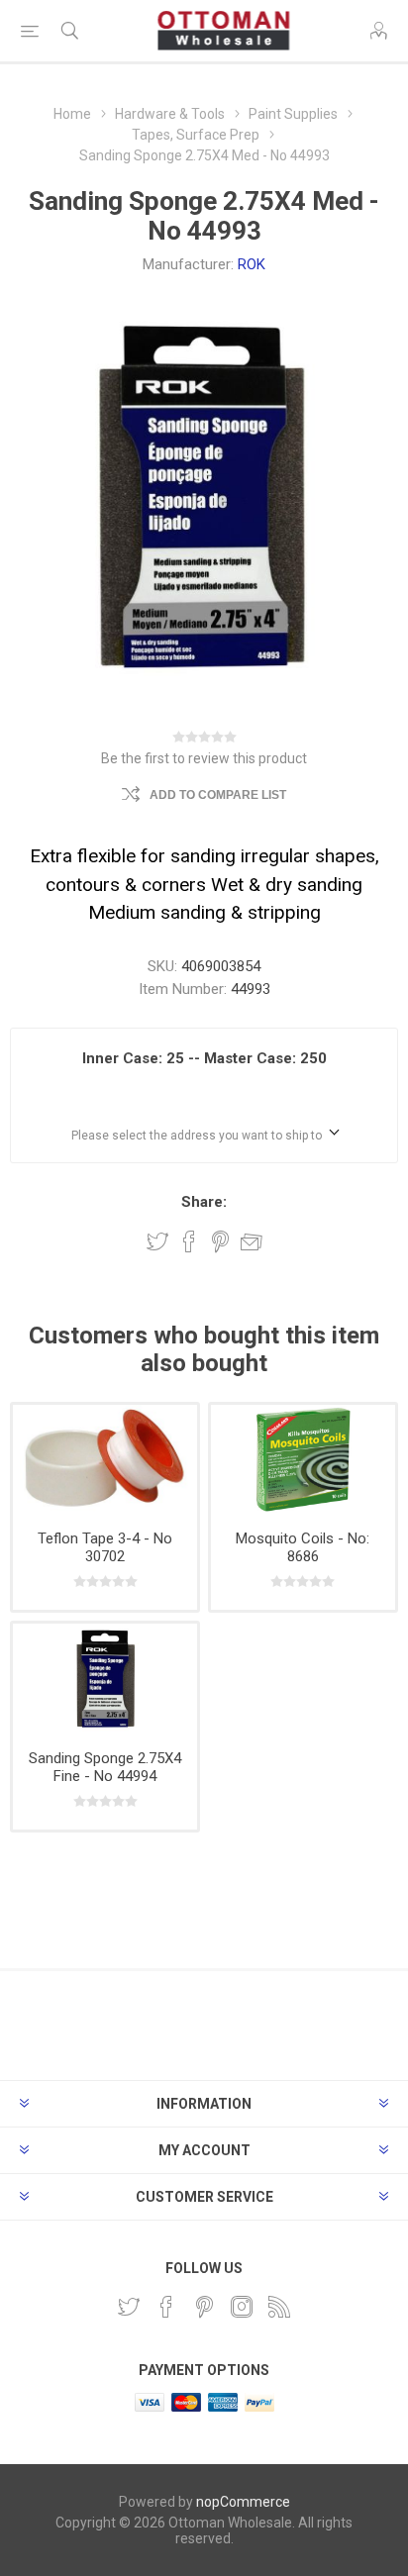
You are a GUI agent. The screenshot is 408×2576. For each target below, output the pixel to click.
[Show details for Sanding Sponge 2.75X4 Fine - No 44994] (105, 1679)
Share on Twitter (157, 1241)
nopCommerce (243, 2502)
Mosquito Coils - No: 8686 (303, 1547)
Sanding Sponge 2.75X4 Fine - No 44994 (105, 1767)
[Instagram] (242, 2307)
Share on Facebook (189, 1241)
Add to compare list (218, 795)
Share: (204, 1202)
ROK (252, 264)
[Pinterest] (204, 2307)
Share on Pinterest (220, 1241)
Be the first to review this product (204, 758)
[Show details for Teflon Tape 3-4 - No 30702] (105, 1460)
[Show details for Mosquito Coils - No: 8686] (303, 1460)
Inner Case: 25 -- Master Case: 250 (204, 1058)
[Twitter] (129, 2307)
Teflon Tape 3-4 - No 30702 (105, 1547)
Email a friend (252, 1241)
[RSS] (279, 2307)
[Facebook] (166, 2307)
